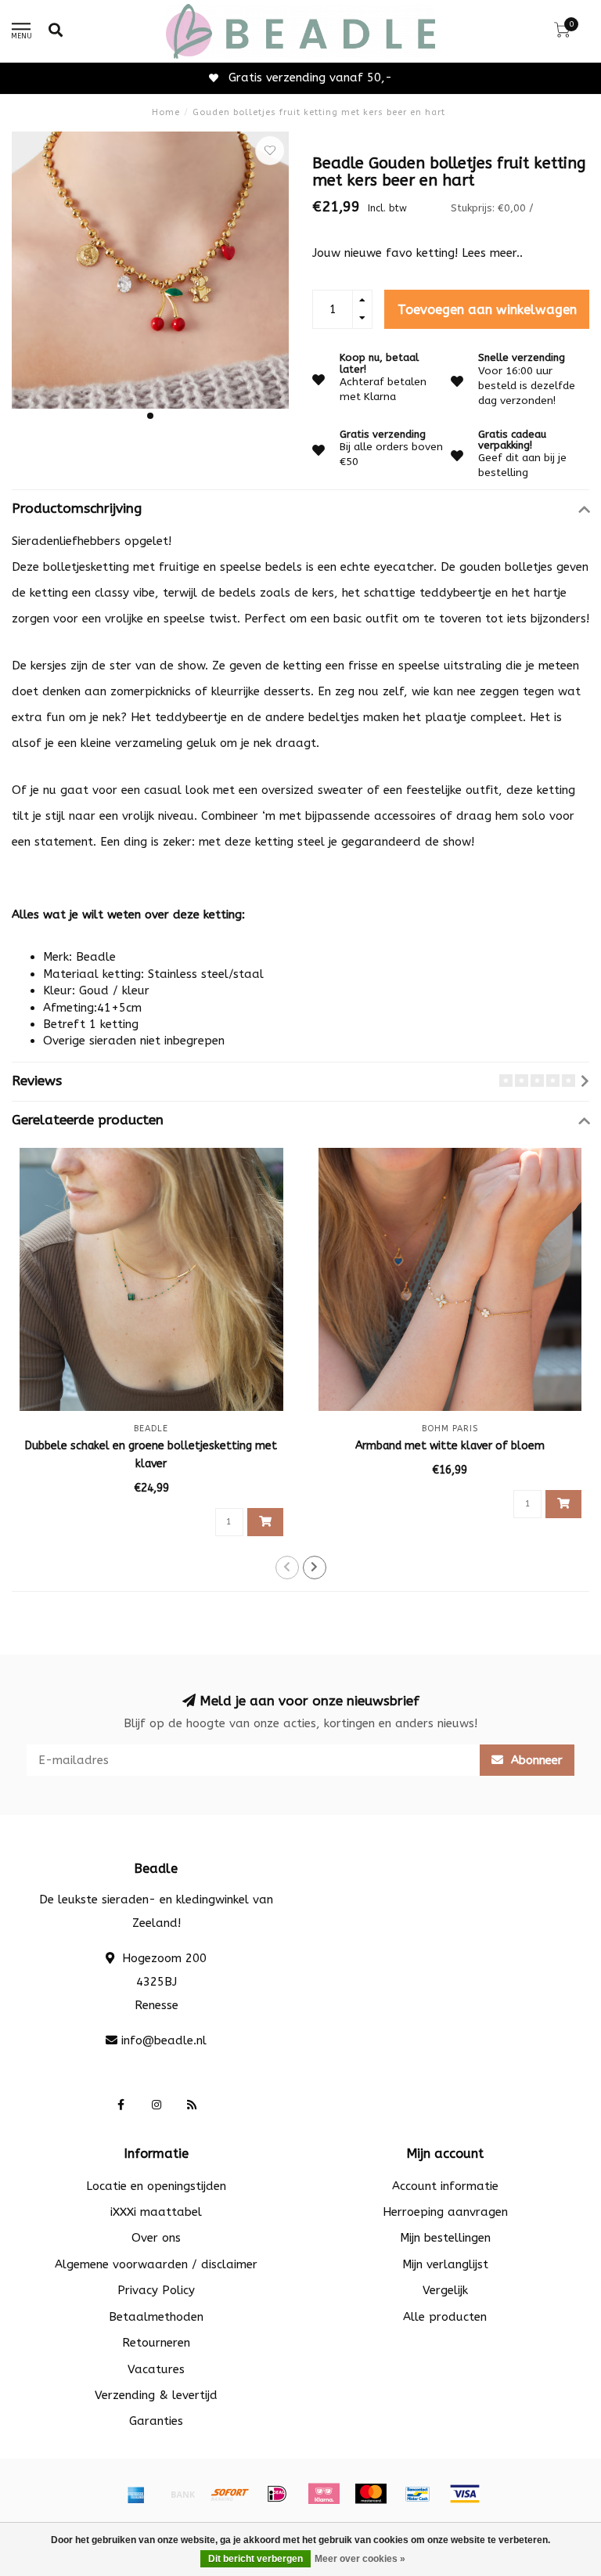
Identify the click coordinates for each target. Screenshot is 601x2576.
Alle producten (445, 2317)
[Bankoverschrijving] (183, 2494)
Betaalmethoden (156, 2317)
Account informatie (445, 2186)
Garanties (156, 2421)
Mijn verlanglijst (445, 2264)
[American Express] (136, 2494)
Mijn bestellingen (445, 2238)
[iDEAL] (277, 2494)
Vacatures (156, 2369)
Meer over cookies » (360, 2559)
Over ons (156, 2238)
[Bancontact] (418, 2494)
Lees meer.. (492, 253)
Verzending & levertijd (156, 2395)
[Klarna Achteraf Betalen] (324, 2494)
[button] (150, 416)
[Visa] (465, 2494)
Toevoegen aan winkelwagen (487, 310)
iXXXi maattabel (156, 2212)
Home (166, 112)
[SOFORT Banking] (230, 2494)
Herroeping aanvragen (445, 2212)
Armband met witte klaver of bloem (450, 1446)
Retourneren (156, 2343)
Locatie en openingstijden (156, 2186)
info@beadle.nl (164, 2040)
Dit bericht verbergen (256, 2559)
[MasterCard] (371, 2494)
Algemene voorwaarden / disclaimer (156, 2264)
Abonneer (535, 1760)
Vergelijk (445, 2290)
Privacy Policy (156, 2290)
